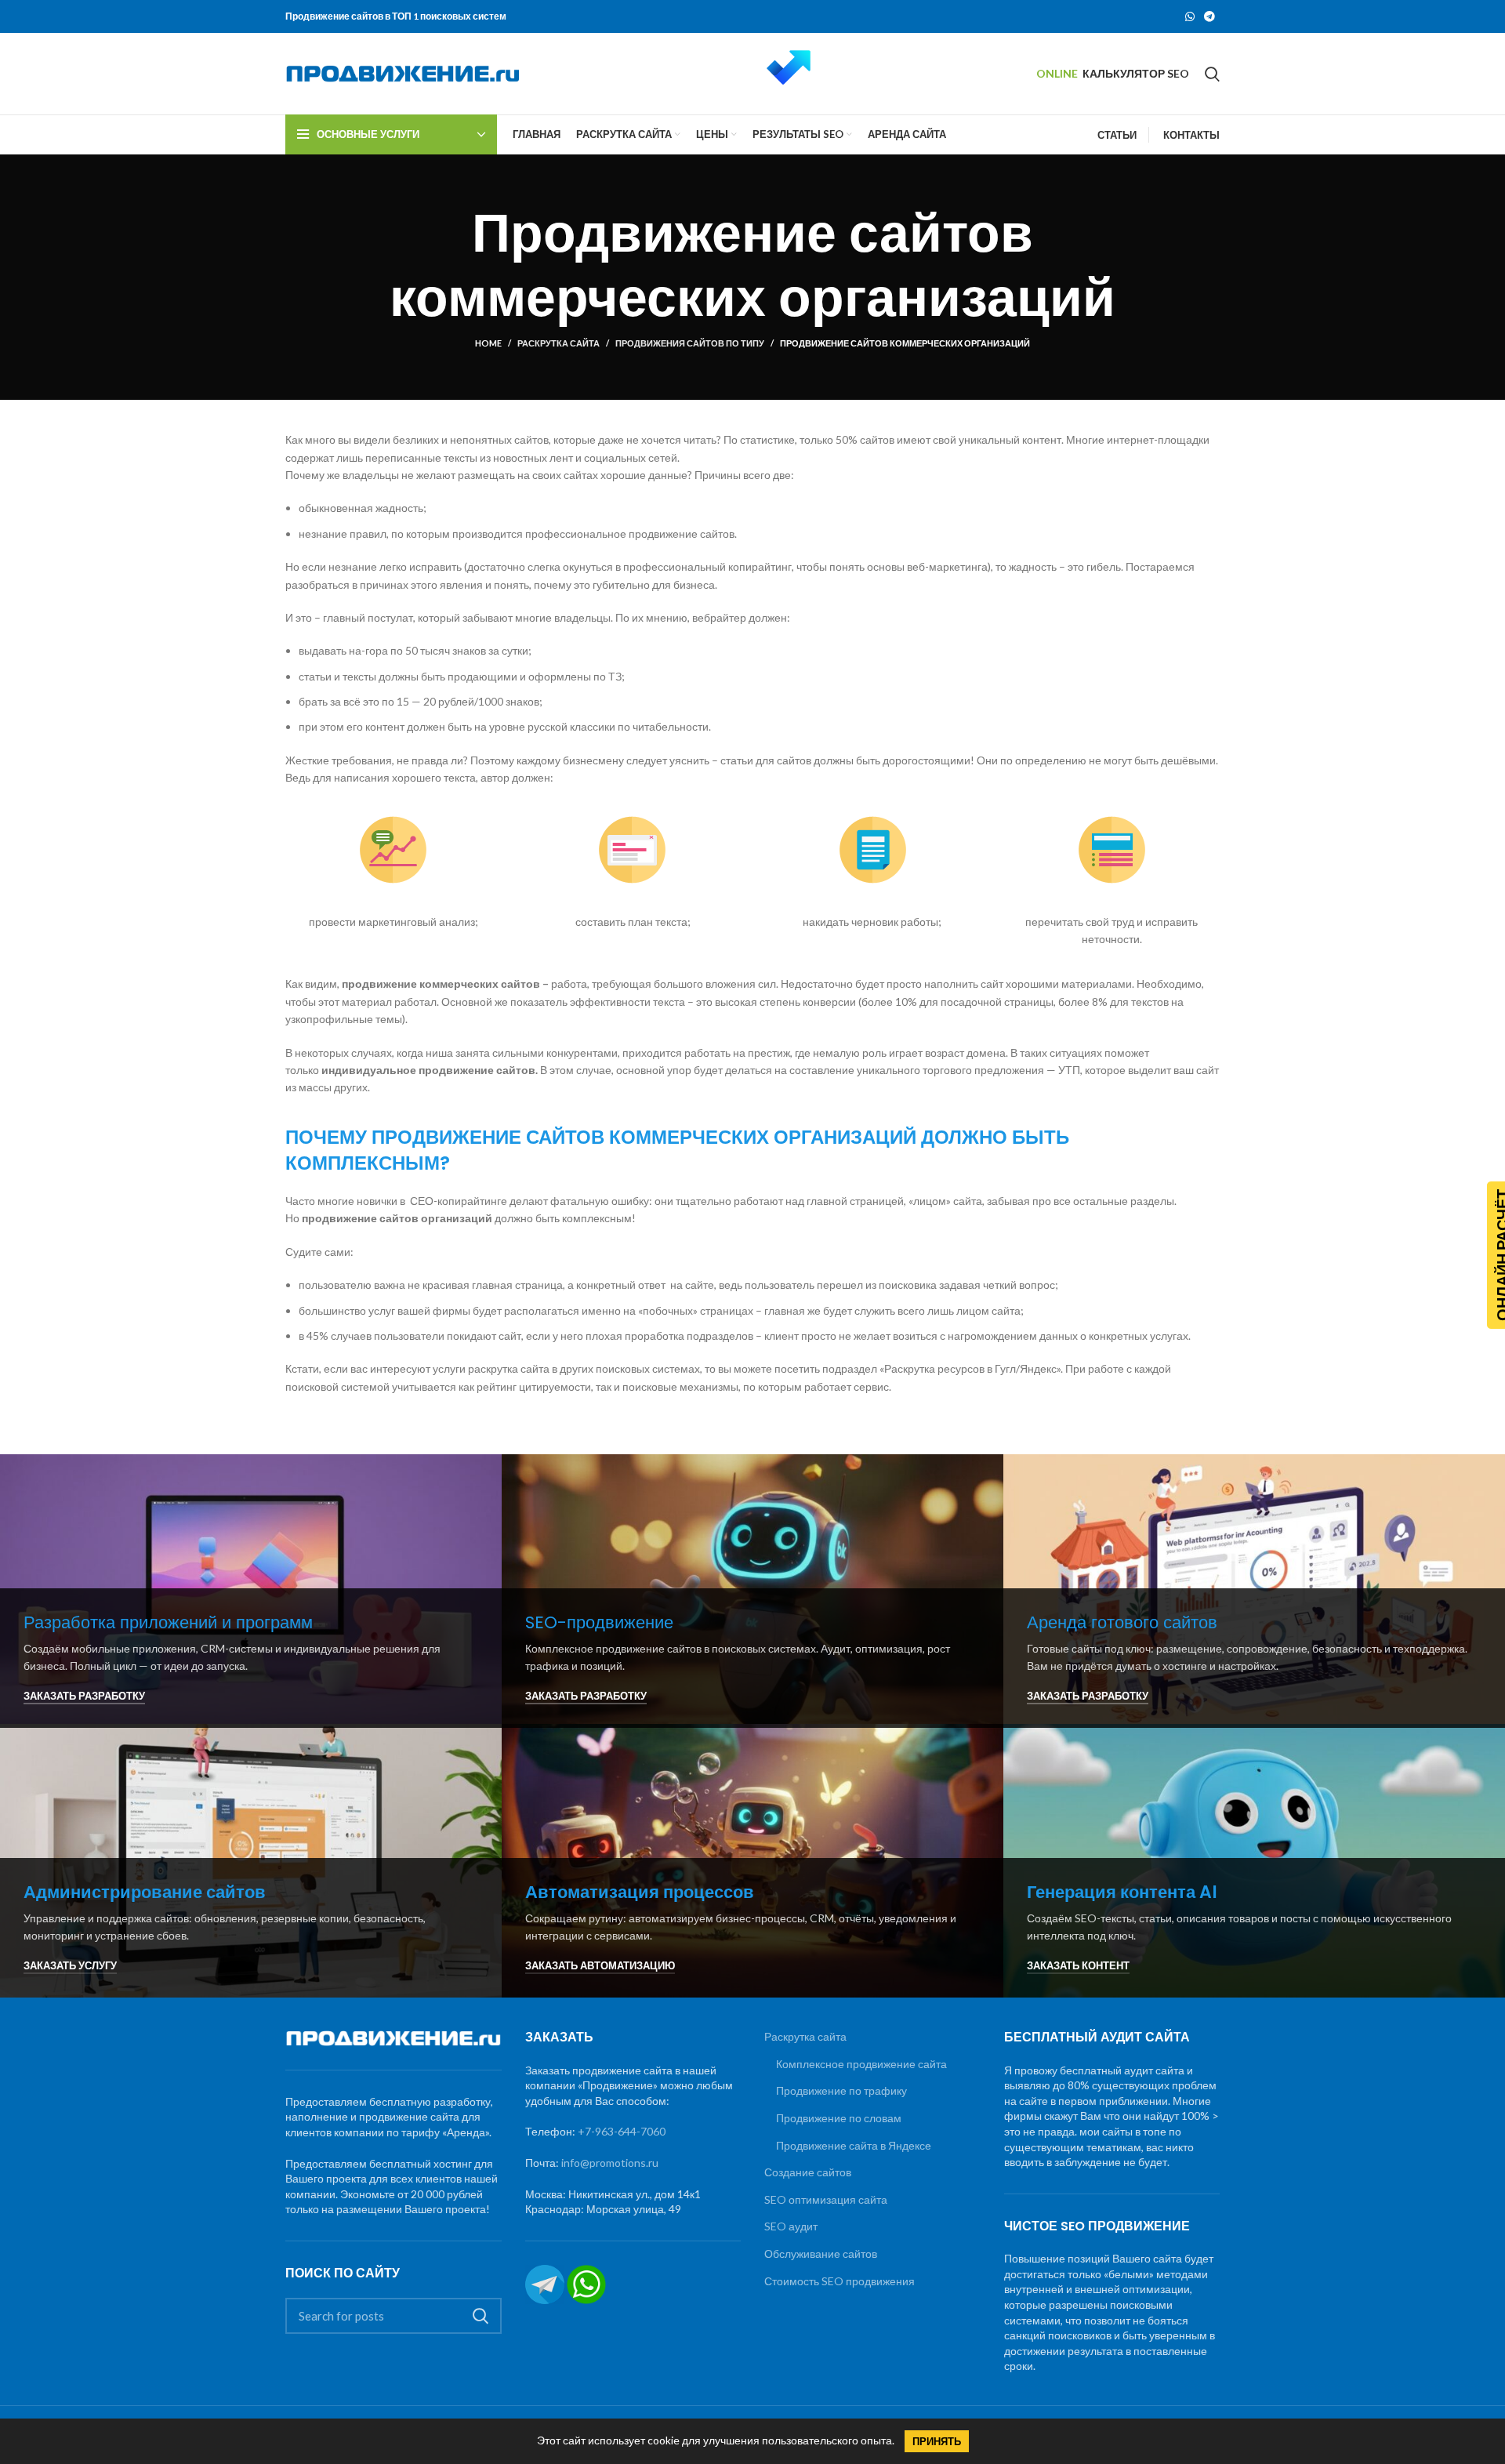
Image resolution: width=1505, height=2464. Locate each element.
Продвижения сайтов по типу (690, 343)
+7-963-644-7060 (622, 2131)
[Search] (1212, 74)
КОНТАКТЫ (1191, 135)
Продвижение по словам (839, 2118)
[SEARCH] (481, 2316)
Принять (937, 2441)
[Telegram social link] (1209, 16)
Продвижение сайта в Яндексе (854, 2145)
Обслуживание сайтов (821, 2254)
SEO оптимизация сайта (826, 2199)
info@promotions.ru (610, 2163)
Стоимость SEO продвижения (840, 2281)
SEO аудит (791, 2226)
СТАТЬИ (1117, 135)
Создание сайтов (808, 2172)
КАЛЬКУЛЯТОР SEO (1136, 73)
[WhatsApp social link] (1190, 16)
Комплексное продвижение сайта (861, 2064)
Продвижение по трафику (841, 2090)
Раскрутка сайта (558, 343)
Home (488, 343)
